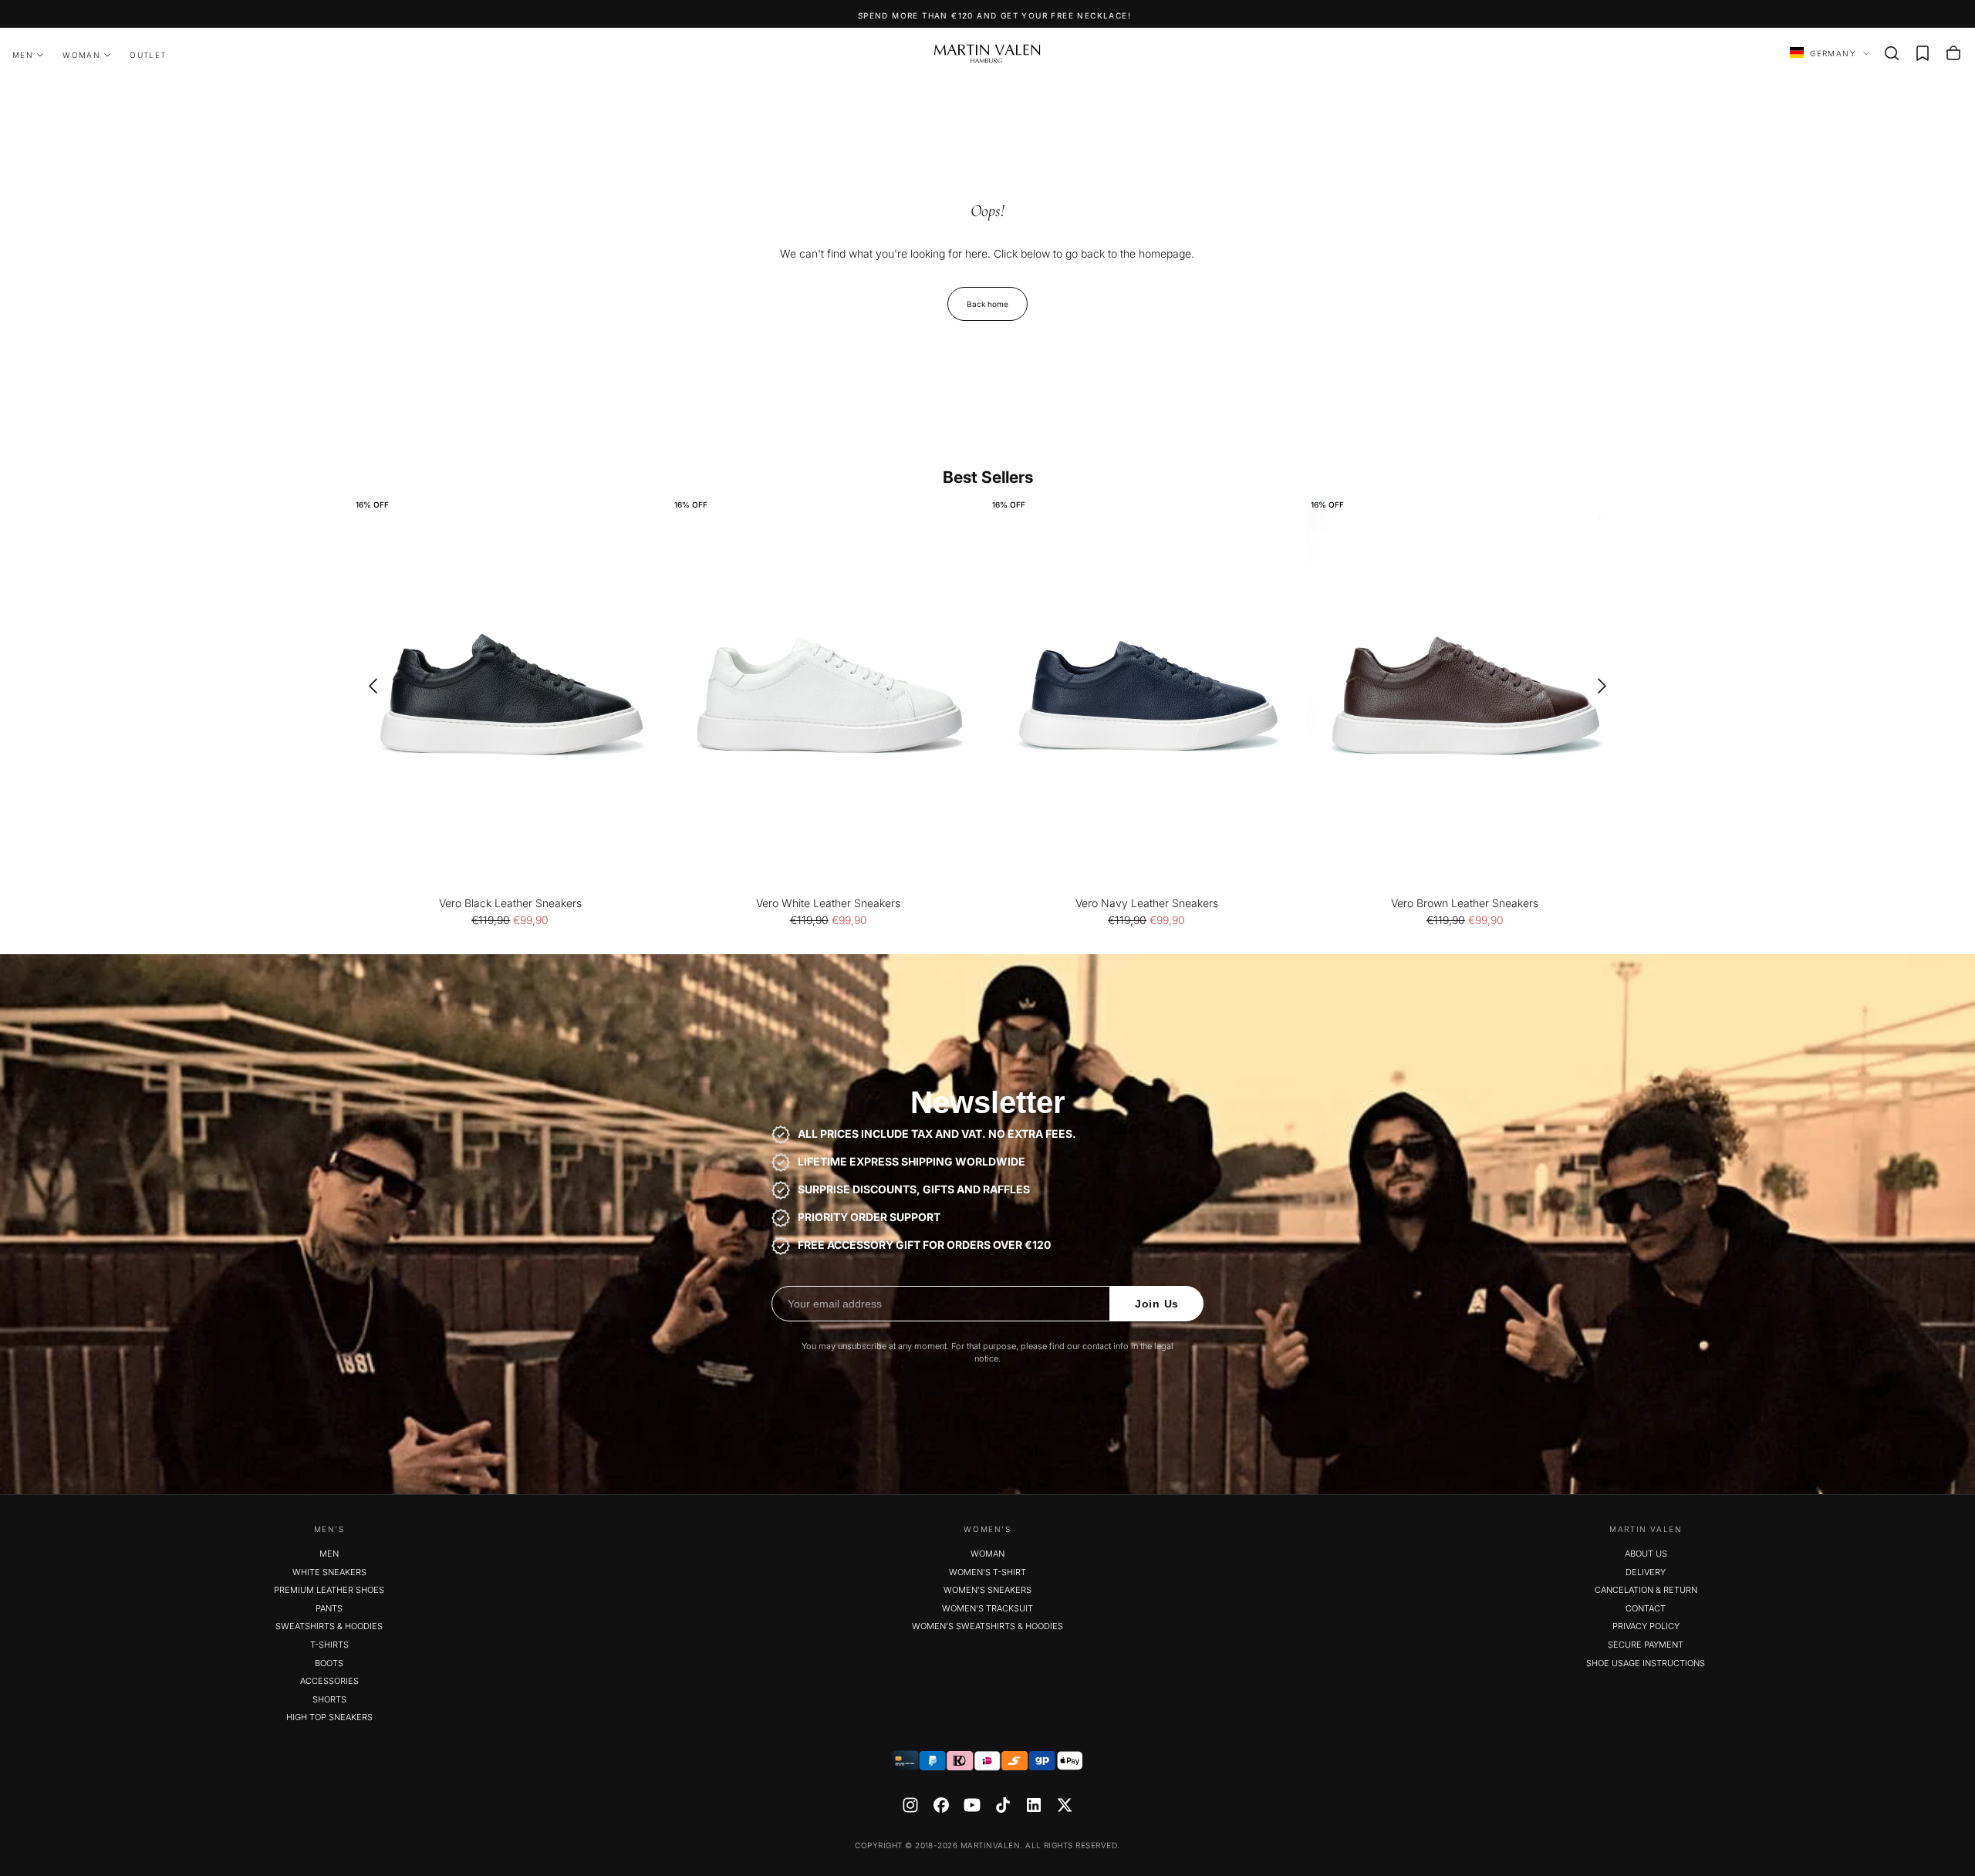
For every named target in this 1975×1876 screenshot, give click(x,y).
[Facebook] (941, 1805)
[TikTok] (1003, 1805)
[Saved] (1923, 53)
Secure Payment (1646, 1645)
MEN (23, 55)
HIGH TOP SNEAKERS (329, 1717)
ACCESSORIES (329, 1681)
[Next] (1607, 686)
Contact (1646, 1608)
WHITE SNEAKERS (329, 1572)
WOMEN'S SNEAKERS (987, 1590)
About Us (1646, 1554)
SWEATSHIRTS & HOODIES (329, 1626)
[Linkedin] (1034, 1805)
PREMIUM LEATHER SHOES (329, 1590)
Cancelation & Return (1646, 1590)
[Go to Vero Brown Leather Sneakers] (1465, 695)
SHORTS (329, 1699)
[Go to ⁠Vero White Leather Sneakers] (829, 695)
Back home (987, 304)
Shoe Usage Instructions (1646, 1663)
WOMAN (81, 55)
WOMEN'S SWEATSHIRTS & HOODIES (987, 1626)
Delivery (1646, 1572)
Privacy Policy (1646, 1626)
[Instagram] (910, 1805)
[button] (1892, 53)
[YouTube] (972, 1805)
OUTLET (148, 55)
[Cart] (1953, 53)
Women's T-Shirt (987, 1572)
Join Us (1157, 1304)
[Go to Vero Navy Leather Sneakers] (1147, 695)
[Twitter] (1065, 1805)
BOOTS (329, 1663)
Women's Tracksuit (987, 1608)
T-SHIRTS (329, 1645)
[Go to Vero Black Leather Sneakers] (510, 695)
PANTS (329, 1608)
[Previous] (368, 686)
